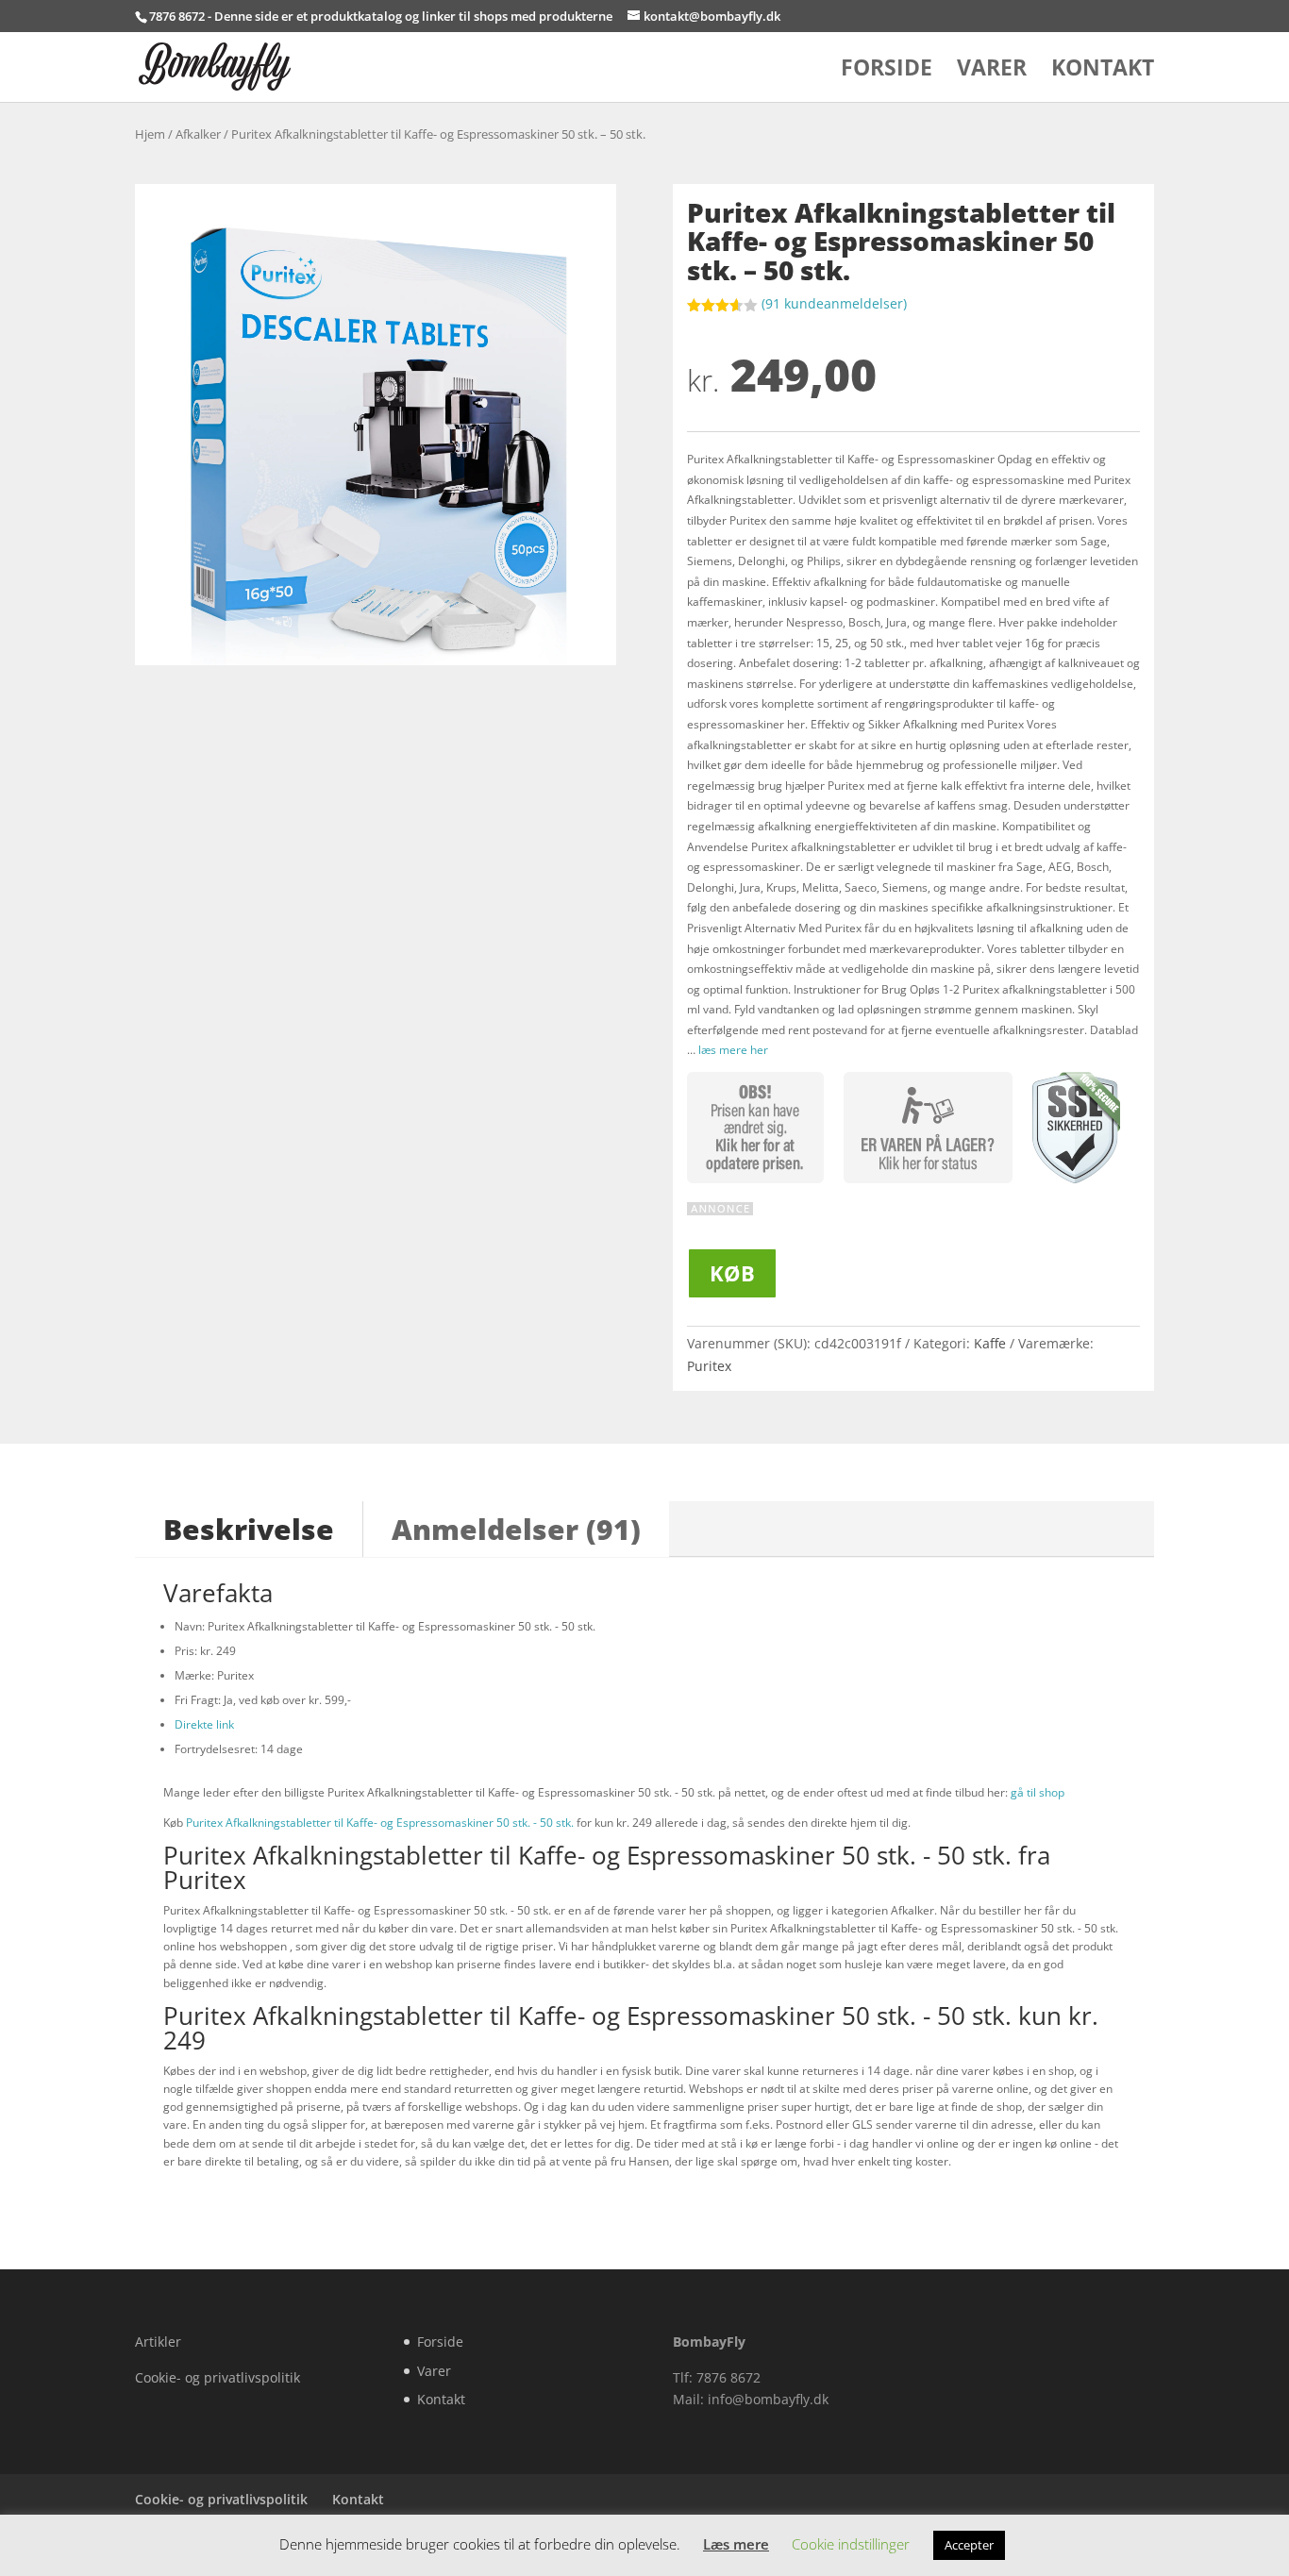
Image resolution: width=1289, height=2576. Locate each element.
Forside (887, 71)
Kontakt (1103, 71)
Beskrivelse (249, 1529)
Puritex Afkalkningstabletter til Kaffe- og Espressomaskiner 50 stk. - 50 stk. (380, 1823)
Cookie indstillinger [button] (851, 2544)
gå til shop (1038, 1792)
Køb (732, 1273)
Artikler (158, 2342)
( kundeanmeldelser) (834, 303)
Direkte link (204, 1724)
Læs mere (736, 2544)
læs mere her (733, 1050)
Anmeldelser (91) (516, 1529)
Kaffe (990, 1343)
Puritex (709, 1366)
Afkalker (198, 134)
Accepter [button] (969, 2545)
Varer (992, 71)
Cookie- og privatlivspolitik (218, 2377)
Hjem (150, 134)
